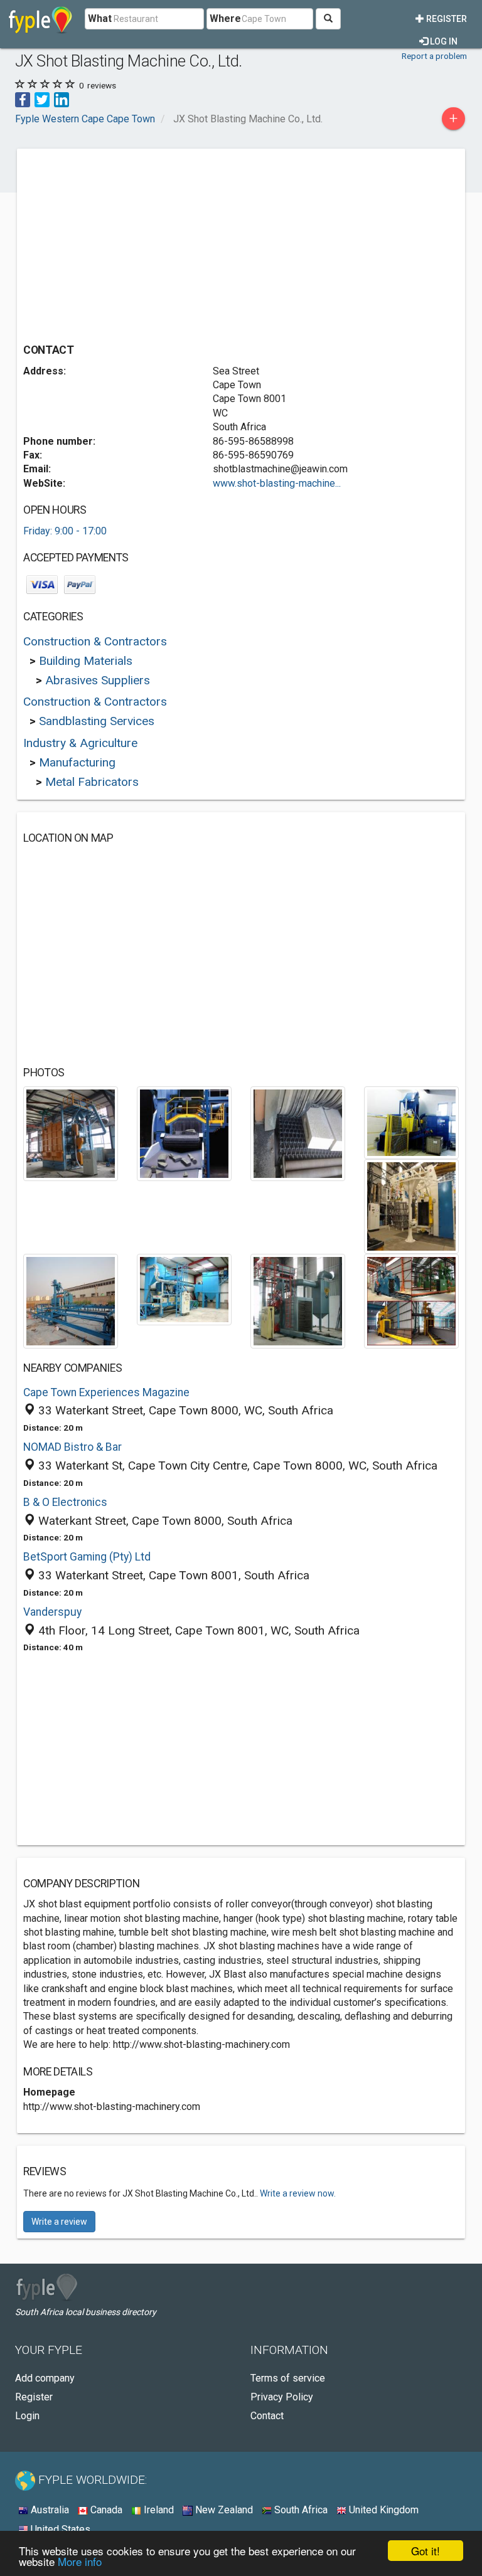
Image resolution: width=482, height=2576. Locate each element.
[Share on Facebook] (23, 99)
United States (59, 2529)
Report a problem (434, 56)
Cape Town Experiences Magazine (106, 1392)
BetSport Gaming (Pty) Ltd (87, 1557)
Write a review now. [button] (298, 2193)
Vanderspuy (52, 1612)
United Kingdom (383, 2510)
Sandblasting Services (97, 721)
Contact (267, 2416)
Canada (105, 2510)
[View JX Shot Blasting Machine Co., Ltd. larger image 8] (298, 1301)
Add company (45, 2378)
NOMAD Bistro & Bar (72, 1447)
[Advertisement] (129, 243)
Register (446, 19)
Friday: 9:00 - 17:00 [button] (65, 531)
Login (27, 2416)
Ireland (158, 2510)
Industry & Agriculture (80, 743)
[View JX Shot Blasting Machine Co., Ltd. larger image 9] (411, 1301)
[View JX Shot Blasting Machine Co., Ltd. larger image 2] (184, 1133)
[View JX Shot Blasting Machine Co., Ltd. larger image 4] (411, 1122)
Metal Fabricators (92, 782)
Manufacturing (77, 762)
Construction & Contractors (95, 641)
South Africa (300, 2510)
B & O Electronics (65, 1502)
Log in (443, 41)
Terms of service (288, 2378)
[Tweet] (42, 99)
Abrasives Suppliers (98, 680)
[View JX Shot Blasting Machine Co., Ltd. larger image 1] (71, 1133)
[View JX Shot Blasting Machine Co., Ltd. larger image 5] (411, 1206)
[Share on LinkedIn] (62, 99)
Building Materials (86, 661)
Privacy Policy (282, 2397)
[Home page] (40, 19)
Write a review (59, 2222)
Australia (49, 2510)
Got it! (426, 2551)
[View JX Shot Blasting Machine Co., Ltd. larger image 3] (298, 1133)
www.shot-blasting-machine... (277, 483)
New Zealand (223, 2510)
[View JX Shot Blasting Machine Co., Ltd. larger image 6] (71, 1301)
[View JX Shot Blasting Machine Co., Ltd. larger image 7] (184, 1289)
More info (80, 2561)
